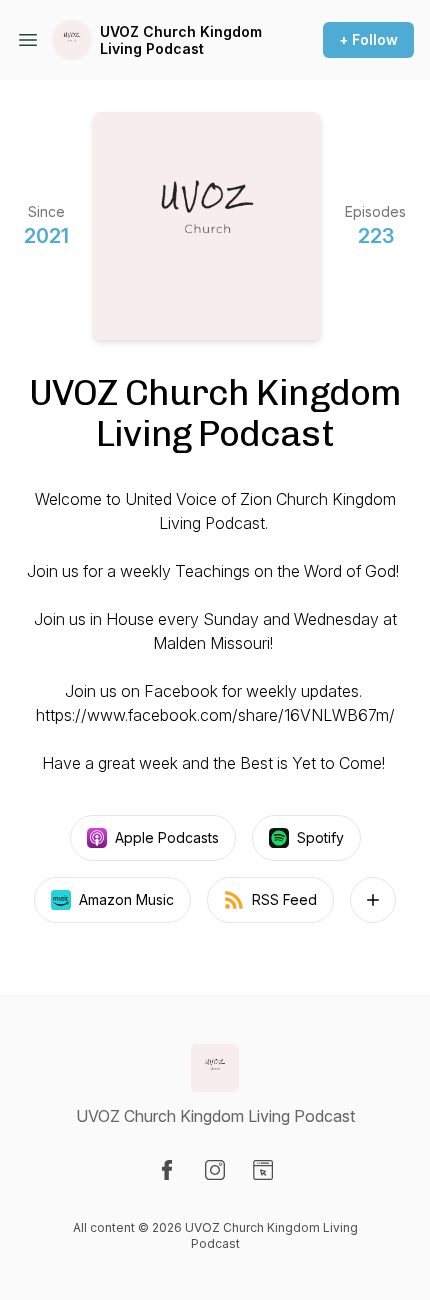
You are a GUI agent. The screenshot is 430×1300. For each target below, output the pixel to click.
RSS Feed (284, 899)
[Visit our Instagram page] (215, 1170)
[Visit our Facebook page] (167, 1170)
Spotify (320, 837)
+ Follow (368, 39)
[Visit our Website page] (263, 1170)
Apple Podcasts (167, 837)
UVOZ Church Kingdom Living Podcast (181, 40)
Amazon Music (126, 899)
